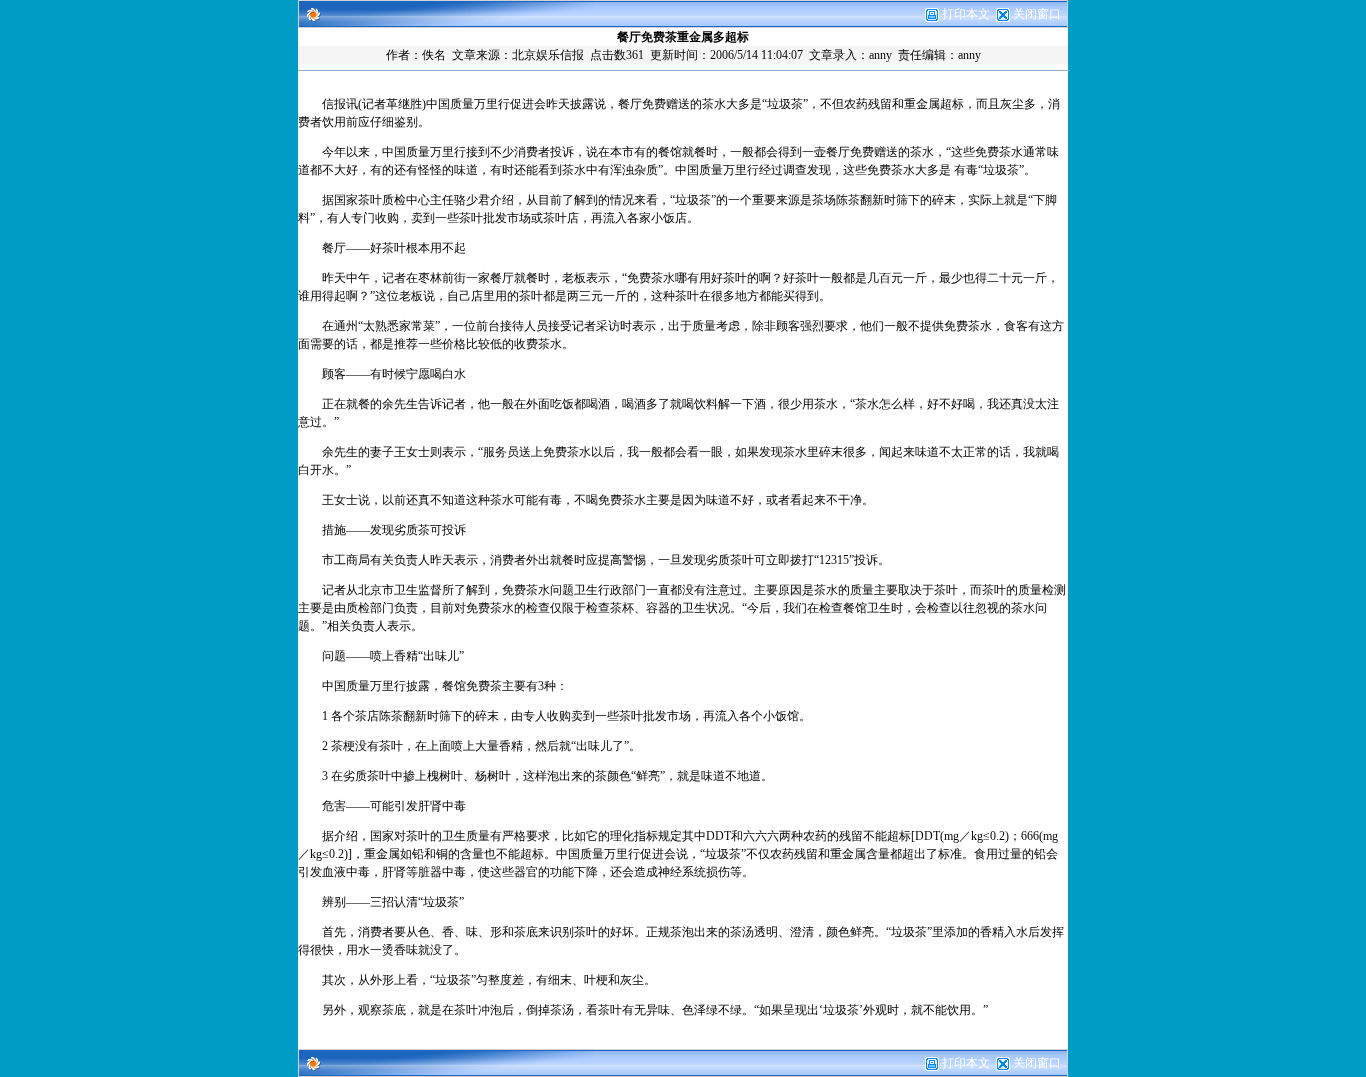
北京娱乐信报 (548, 55)
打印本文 (964, 14)
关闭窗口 (1037, 14)
